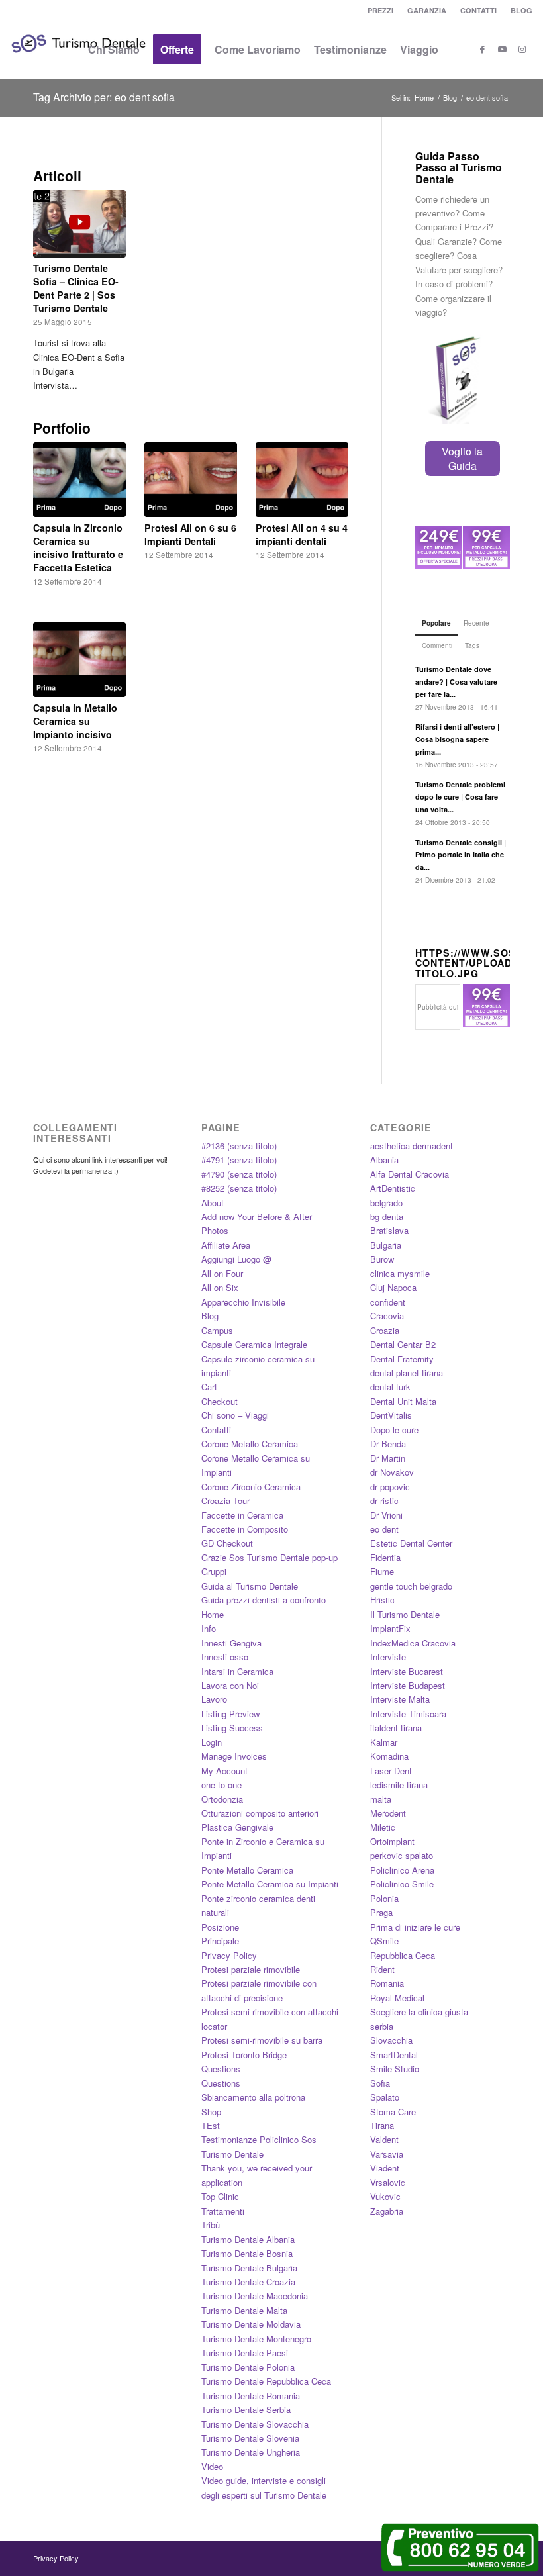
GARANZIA (427, 10)
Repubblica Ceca (403, 1955)
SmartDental (394, 2055)
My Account (224, 1771)
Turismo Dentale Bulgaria (249, 2268)
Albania (384, 1160)
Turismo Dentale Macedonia (255, 2296)
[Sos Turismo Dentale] (78, 63)
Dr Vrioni (386, 1515)
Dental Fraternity (402, 1359)
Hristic (382, 1600)
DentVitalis (391, 1415)
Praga (381, 1912)
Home (213, 1614)
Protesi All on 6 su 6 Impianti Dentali (190, 534)
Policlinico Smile (402, 1884)
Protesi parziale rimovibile (251, 1969)
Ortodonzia (222, 1799)
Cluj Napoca (393, 1287)
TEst (211, 2125)
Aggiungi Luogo (236, 1259)
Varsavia (387, 2154)
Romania (387, 1983)
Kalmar (384, 1742)
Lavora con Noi (230, 1685)
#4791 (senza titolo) (239, 1160)
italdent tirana (396, 1728)
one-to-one (222, 1785)
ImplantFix (390, 1628)
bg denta (387, 1216)
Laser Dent (391, 1771)
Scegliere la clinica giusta (419, 2012)
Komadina (389, 1756)
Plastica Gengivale (237, 1827)
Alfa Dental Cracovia (410, 1174)
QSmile (384, 1941)
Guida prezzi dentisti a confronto (264, 1600)
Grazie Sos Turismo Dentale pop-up (270, 1557)
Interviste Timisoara (408, 1714)
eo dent (384, 1529)
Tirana (382, 2125)
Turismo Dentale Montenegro (256, 2339)
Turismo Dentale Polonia (248, 2367)
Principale (220, 1941)
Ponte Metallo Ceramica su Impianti (270, 1884)
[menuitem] (381, 10)
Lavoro (214, 1699)
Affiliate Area (226, 1245)
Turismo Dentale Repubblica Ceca (266, 2381)
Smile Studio (395, 2069)
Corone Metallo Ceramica (250, 1444)
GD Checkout (227, 1543)
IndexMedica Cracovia (413, 1643)
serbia (382, 2026)
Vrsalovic (388, 2182)
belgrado (386, 1203)
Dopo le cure (394, 1430)
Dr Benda (388, 1444)
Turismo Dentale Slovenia (250, 2438)
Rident (382, 1969)
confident (388, 1302)
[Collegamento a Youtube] (503, 49)
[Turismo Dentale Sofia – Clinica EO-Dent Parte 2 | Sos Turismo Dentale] (79, 223)
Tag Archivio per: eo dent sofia (104, 97)
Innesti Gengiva (231, 1643)
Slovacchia (391, 2040)
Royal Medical (397, 1998)
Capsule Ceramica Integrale (254, 1344)
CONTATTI (478, 10)
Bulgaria (386, 1245)
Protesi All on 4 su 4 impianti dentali (302, 534)
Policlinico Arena (402, 1870)
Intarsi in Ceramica (237, 1671)
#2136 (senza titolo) (239, 1146)
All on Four (222, 1273)
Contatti (216, 1430)
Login (212, 1742)
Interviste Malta (400, 1699)
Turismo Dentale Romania (251, 2396)
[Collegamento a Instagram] (522, 49)
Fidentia (385, 1557)
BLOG (521, 10)
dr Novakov (392, 1472)
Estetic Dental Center (411, 1543)
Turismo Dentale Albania (248, 2239)
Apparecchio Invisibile (243, 1302)
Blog (210, 1316)
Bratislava (389, 1230)
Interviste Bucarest (407, 1671)
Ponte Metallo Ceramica (247, 1870)
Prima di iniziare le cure (415, 1927)
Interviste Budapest (408, 1685)
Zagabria (387, 2211)
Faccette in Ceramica (242, 1515)
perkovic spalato (402, 1855)
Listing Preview (230, 1714)
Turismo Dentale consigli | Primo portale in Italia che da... (461, 855)
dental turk (390, 1387)
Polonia (384, 1898)
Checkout (220, 1401)
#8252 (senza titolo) (239, 1188)
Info (209, 1628)
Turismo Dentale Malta (244, 2310)
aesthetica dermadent (412, 1146)
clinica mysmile (400, 1273)
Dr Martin (388, 1458)
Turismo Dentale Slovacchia (255, 2424)
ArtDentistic (393, 1188)
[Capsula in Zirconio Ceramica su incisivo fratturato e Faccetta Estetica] (79, 480)
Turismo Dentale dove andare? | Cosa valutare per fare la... (456, 682)
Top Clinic (220, 2196)
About (213, 1203)
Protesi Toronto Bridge (244, 2055)
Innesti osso (225, 1657)
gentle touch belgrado (411, 1586)
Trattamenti (223, 2211)
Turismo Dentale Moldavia (251, 2324)
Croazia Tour (225, 1501)
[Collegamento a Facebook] (483, 49)
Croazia (385, 1330)
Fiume (382, 1571)
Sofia (380, 2083)
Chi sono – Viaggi (235, 1415)
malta (381, 1799)
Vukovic (385, 2196)
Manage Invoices (234, 1756)
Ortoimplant (392, 1841)
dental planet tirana (407, 1373)
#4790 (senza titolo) (239, 1174)
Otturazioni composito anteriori (260, 1813)
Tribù (211, 2225)
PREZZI (380, 10)
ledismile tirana (399, 1785)
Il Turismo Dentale (405, 1614)
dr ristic (384, 1501)
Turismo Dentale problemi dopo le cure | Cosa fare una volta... (460, 797)
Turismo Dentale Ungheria (251, 2452)
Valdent (384, 2139)
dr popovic (390, 1487)
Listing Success (232, 1728)
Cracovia (387, 1316)
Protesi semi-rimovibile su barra (262, 2040)
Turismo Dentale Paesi (245, 2353)
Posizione (220, 1927)
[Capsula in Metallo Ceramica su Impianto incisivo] (79, 660)
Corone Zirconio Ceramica (251, 1487)
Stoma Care (393, 2112)
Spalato (385, 2097)
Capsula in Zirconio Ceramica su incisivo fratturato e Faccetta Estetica (78, 548)
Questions (221, 2069)
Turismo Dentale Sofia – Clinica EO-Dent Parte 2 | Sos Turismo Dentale (76, 288)
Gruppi (214, 1571)
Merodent (388, 1813)
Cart (209, 1387)
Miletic (383, 1827)
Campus (217, 1330)
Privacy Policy (229, 1955)
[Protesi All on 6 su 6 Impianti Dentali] (191, 480)
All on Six (220, 1287)
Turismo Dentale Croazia (248, 2282)
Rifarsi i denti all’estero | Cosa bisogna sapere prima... (457, 739)
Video (212, 2466)
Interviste (388, 1657)
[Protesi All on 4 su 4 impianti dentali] (302, 480)
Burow (382, 1259)
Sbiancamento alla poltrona (253, 2097)
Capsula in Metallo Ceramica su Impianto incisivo (75, 721)
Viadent (385, 2168)
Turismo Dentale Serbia (246, 2409)
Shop (211, 2112)
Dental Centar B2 (403, 1344)
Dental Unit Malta (403, 1401)
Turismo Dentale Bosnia (247, 2253)
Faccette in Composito (245, 1529)
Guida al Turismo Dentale (250, 1586)
